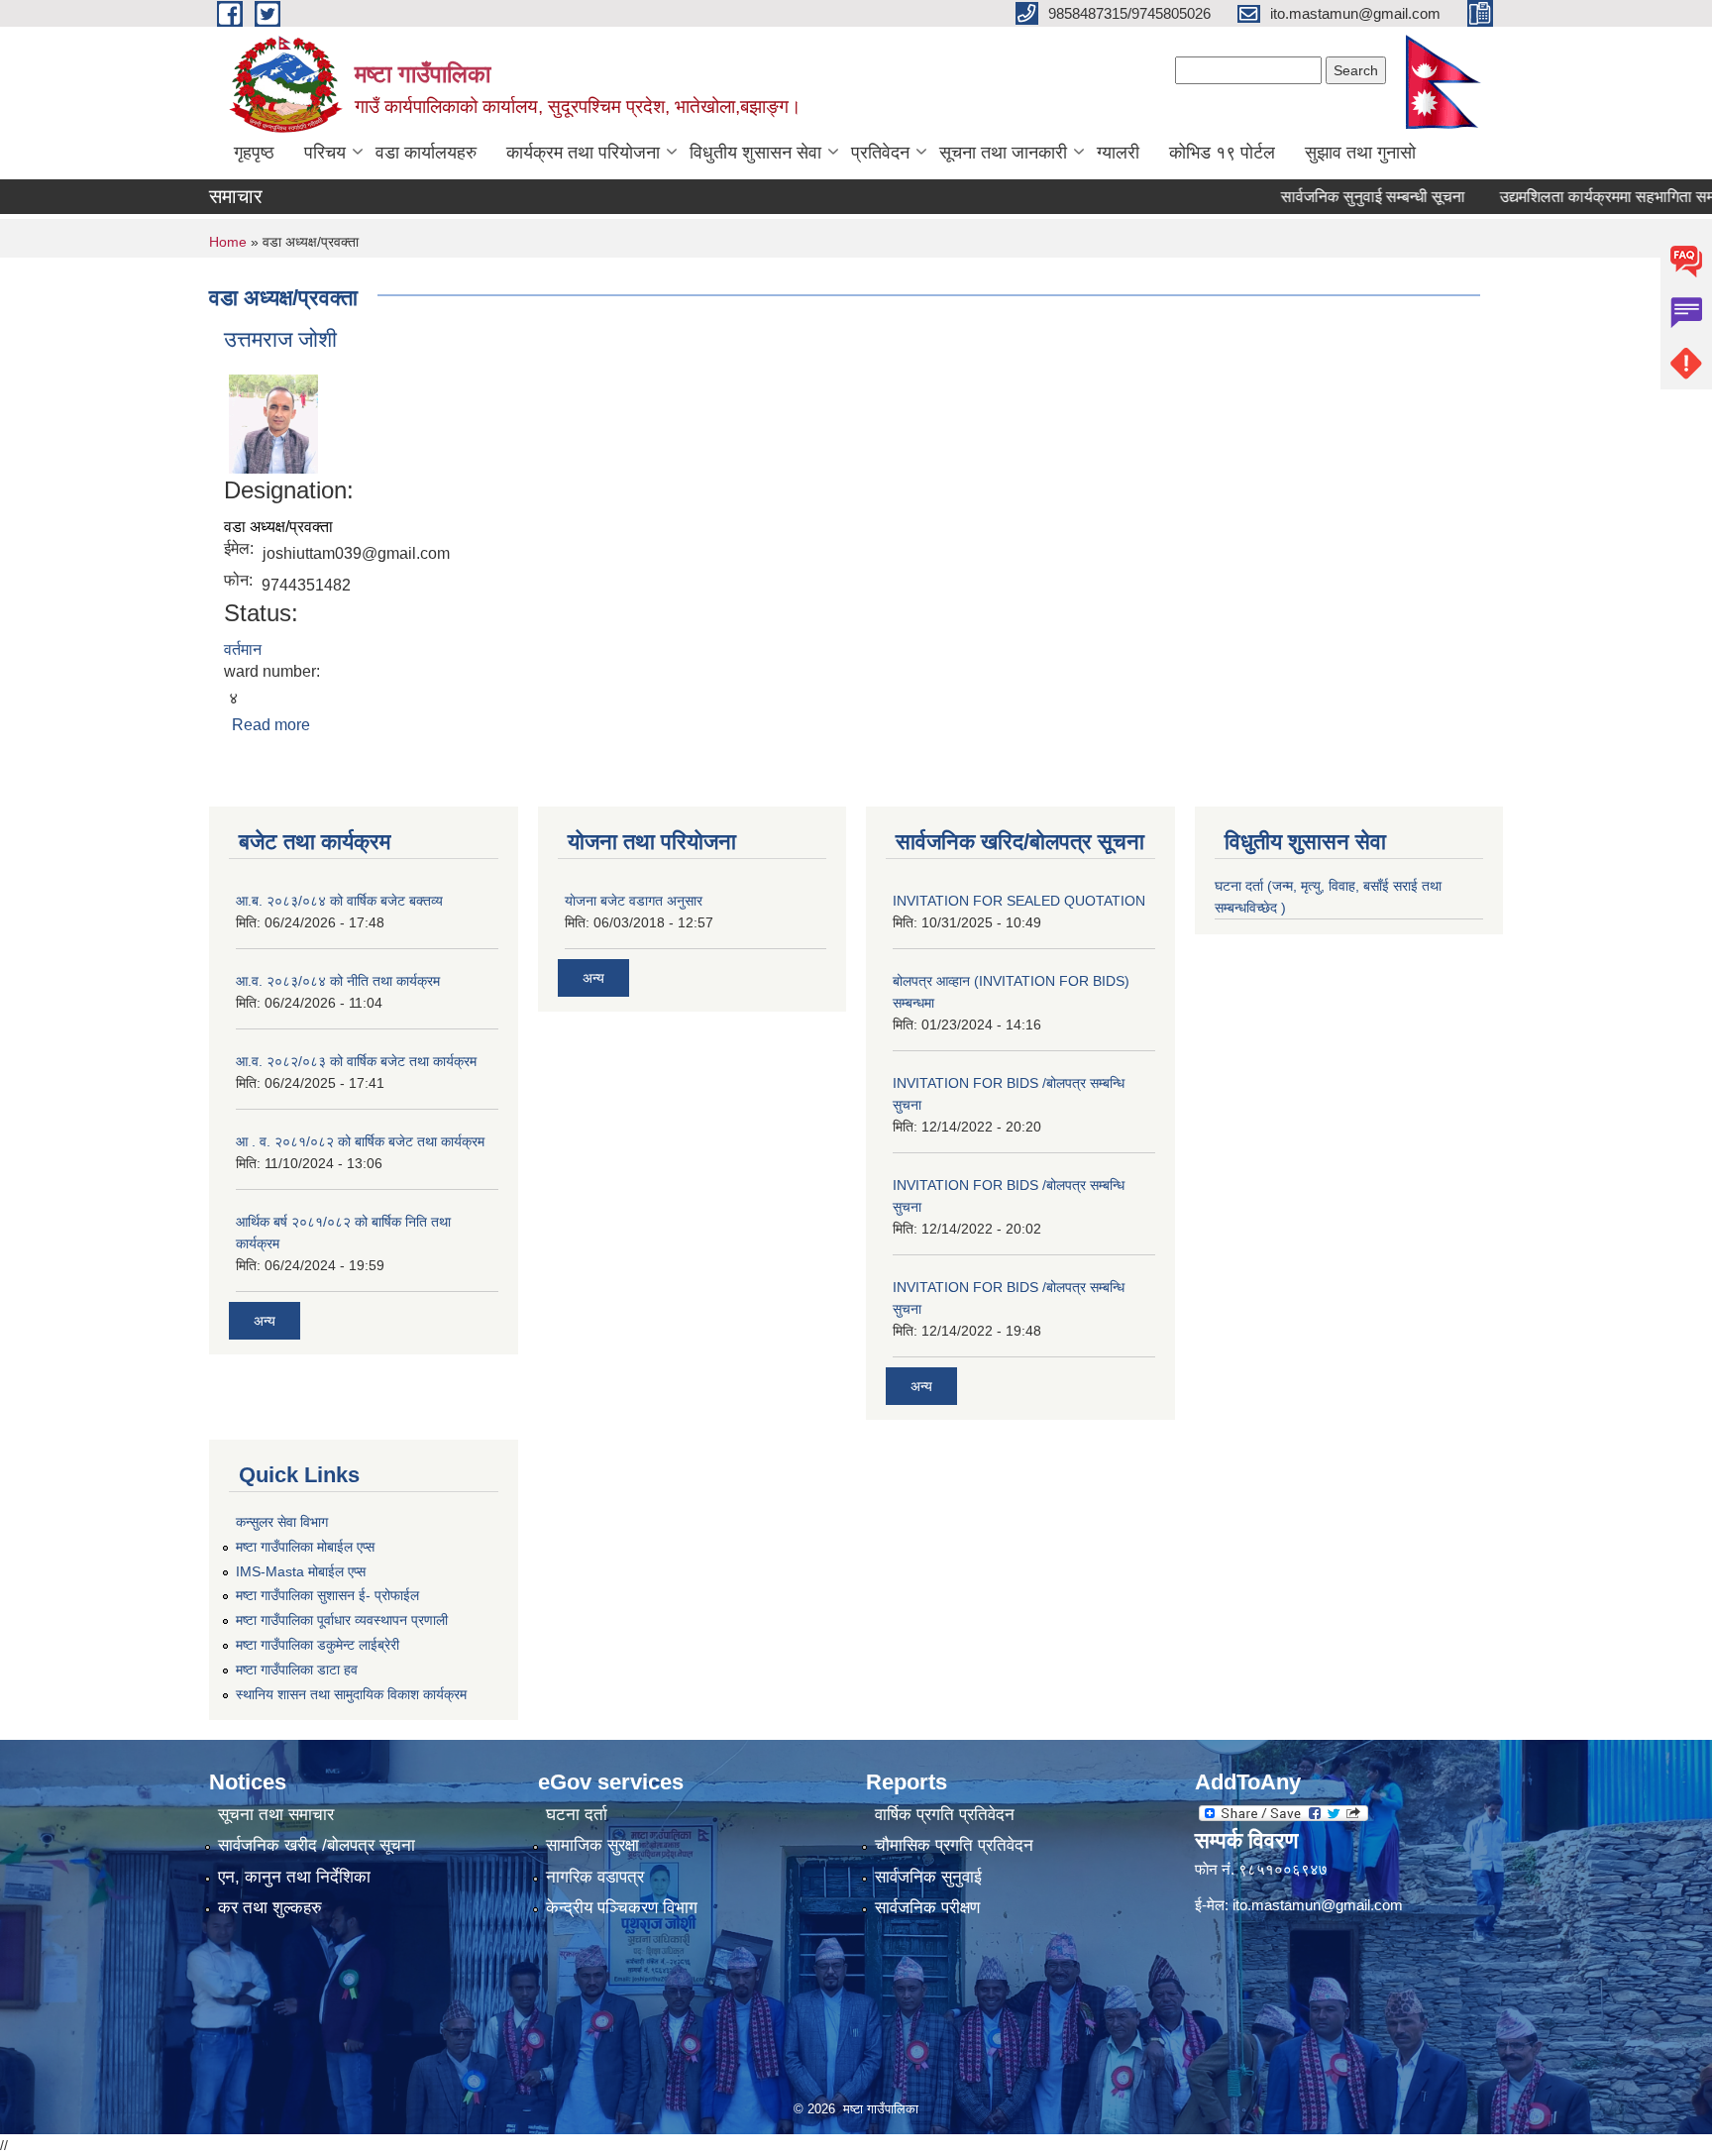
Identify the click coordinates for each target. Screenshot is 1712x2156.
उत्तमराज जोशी (280, 339)
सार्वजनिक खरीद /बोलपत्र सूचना (317, 1845)
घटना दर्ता (577, 1815)
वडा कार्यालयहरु (426, 153)
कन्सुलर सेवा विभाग (282, 1522)
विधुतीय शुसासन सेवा (755, 153)
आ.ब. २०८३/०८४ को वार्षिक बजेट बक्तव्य (339, 901)
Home (228, 242)
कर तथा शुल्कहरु (270, 1908)
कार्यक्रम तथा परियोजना (583, 153)
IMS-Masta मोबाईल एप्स (301, 1571)
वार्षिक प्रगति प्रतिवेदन (945, 1815)
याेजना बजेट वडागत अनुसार (634, 901)
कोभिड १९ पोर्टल (1222, 153)
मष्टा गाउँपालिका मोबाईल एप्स (305, 1547)
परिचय (325, 153)
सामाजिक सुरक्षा (592, 1845)
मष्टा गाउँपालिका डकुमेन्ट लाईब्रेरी (318, 1645)
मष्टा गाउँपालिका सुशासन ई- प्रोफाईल (327, 1595)
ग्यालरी (1118, 153)
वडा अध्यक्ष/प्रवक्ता (278, 527)
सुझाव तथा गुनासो (1360, 153)
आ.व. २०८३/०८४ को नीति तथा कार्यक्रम (338, 981)
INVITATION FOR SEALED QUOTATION (1019, 901)
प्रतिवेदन (880, 153)
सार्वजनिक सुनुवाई (928, 1877)
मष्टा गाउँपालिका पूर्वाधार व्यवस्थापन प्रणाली (342, 1620)
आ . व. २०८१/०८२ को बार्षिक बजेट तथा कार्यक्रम (360, 1141)
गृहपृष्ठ (254, 153)
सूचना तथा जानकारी (1003, 153)
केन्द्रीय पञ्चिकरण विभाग (622, 1908)
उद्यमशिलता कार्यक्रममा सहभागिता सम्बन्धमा (1580, 197)
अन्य (265, 1321)
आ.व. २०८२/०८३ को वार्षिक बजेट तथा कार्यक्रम (356, 1061)
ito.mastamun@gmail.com (1318, 1905)
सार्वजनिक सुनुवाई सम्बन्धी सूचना (1331, 197)
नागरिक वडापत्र (595, 1877)
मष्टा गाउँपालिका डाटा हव (297, 1670)
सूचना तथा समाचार (276, 1815)
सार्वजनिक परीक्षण (927, 1908)
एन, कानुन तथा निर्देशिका (294, 1877)
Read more (271, 725)
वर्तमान (243, 649)
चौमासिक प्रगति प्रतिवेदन (954, 1845)
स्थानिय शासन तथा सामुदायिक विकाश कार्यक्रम (351, 1694)
